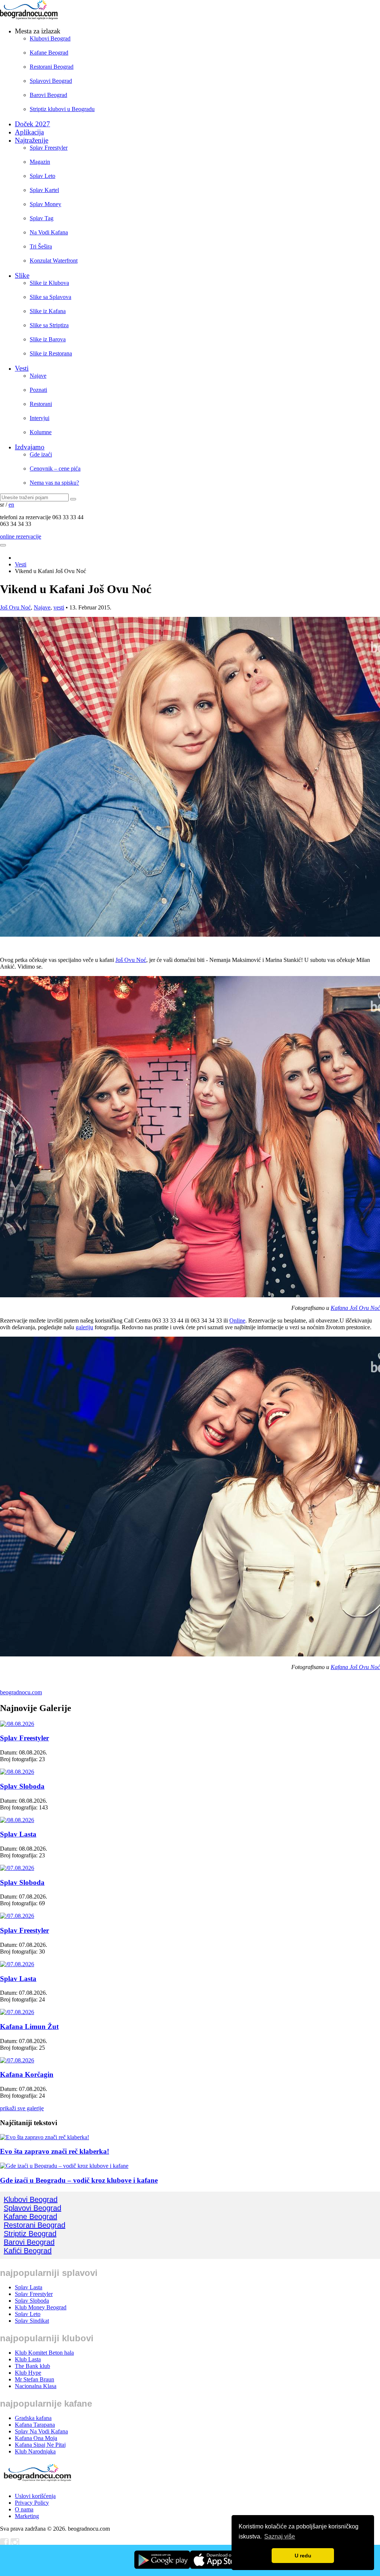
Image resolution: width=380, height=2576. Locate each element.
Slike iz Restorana (51, 353)
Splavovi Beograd (51, 81)
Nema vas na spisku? (54, 483)
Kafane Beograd (49, 53)
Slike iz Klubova (49, 283)
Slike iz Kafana (48, 311)
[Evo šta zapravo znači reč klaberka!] (45, 2137)
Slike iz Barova (48, 339)
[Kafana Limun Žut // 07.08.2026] (17, 2012)
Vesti (22, 368)
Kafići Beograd (28, 2251)
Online (237, 1320)
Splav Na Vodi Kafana (41, 2431)
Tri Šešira (41, 246)
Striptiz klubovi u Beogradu (62, 109)
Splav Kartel (44, 190)
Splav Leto (42, 176)
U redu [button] (303, 2556)
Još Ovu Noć (15, 607)
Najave (38, 376)
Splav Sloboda (22, 1786)
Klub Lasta (28, 2359)
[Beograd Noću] (37, 2483)
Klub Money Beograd (41, 2307)
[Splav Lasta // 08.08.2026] (17, 1820)
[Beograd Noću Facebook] (4, 2545)
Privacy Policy (32, 2503)
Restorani (41, 404)
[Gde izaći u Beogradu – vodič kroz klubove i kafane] (64, 2166)
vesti (59, 607)
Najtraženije (32, 140)
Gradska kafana (33, 2418)
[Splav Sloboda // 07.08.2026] (17, 1868)
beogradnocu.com (21, 1692)
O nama (24, 2509)
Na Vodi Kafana (49, 232)
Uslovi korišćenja (35, 2496)
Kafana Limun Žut (29, 2027)
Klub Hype (28, 2373)
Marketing (27, 2516)
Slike (22, 275)
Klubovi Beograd (50, 38)
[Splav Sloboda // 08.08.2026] (17, 1772)
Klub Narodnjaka (35, 2451)
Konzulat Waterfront (54, 261)
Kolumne (41, 432)
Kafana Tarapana (35, 2425)
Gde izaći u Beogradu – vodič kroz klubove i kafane (79, 2180)
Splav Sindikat (32, 2321)
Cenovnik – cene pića (55, 469)
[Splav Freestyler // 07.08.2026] (17, 1916)
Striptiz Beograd (30, 2234)
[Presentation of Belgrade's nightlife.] (30, 18)
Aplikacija (29, 132)
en (11, 505)
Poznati (38, 390)
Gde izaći (41, 454)
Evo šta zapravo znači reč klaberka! (55, 2151)
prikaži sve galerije (22, 2108)
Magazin (40, 162)
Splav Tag (42, 218)
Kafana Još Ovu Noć (355, 1308)
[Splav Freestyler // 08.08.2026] (17, 1724)
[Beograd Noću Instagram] (15, 2545)
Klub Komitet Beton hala (44, 2353)
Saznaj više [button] (280, 2536)
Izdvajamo (30, 447)
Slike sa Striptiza (49, 325)
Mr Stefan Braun (35, 2379)
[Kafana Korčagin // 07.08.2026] (17, 2060)
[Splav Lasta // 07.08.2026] (17, 1964)
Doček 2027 (32, 124)
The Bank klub (32, 2366)
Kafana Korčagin (27, 2074)
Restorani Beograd (52, 67)
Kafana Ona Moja (36, 2438)
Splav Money (45, 204)
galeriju (84, 1327)
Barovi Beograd (48, 95)
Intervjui (40, 418)
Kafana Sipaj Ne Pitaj (40, 2445)
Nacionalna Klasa (36, 2386)
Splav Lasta (18, 1834)
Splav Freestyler (49, 148)
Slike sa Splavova (50, 297)
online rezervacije (21, 536)
